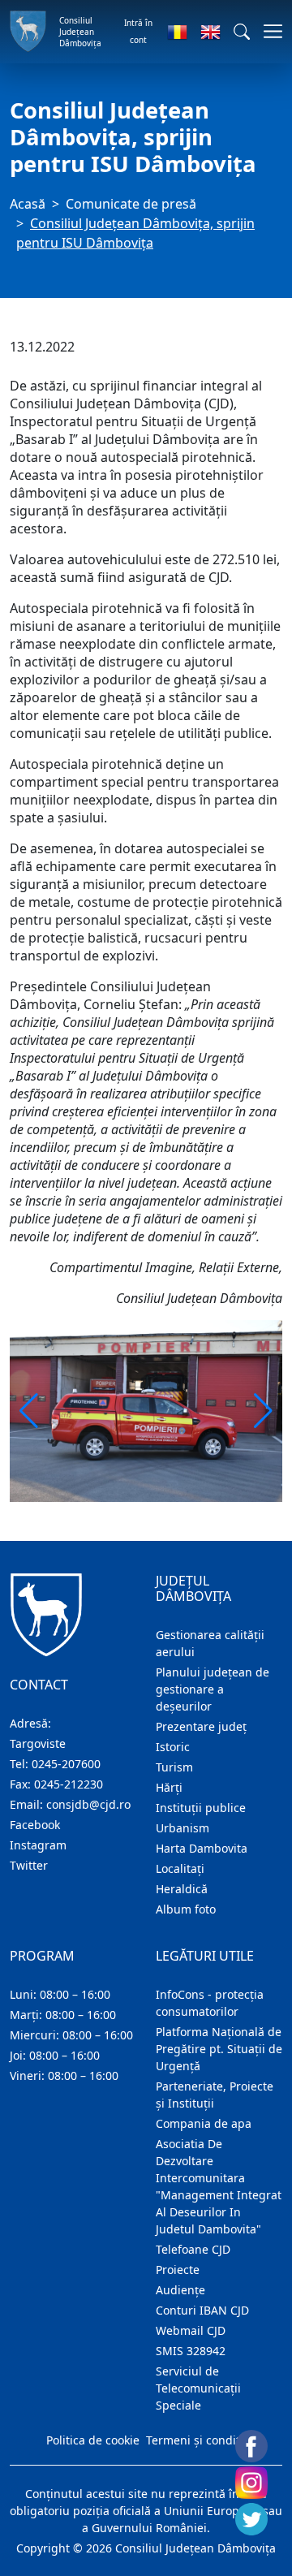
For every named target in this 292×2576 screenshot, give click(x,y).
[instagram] (251, 2483)
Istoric (173, 1747)
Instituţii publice (201, 1808)
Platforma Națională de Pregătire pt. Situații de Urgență (219, 2049)
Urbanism (182, 1828)
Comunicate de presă (131, 204)
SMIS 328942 (191, 2351)
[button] (242, 32)
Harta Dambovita (202, 1848)
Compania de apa (204, 2123)
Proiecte (178, 2270)
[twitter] (251, 2519)
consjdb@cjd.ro (88, 1804)
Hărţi (169, 1787)
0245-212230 (69, 1784)
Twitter (29, 1865)
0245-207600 (66, 1764)
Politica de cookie (93, 2440)
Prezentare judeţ (201, 1726)
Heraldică (182, 1889)
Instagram (38, 1845)
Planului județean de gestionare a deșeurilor (213, 1689)
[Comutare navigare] (268, 31)
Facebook (35, 1825)
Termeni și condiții (196, 2440)
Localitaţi (180, 1868)
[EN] (210, 32)
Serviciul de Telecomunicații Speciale (198, 2388)
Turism (174, 1767)
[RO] (177, 32)
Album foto (186, 1909)
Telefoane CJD (193, 2249)
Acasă (28, 204)
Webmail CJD (191, 2330)
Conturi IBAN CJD (202, 2310)
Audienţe (180, 2290)
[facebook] (251, 2446)
